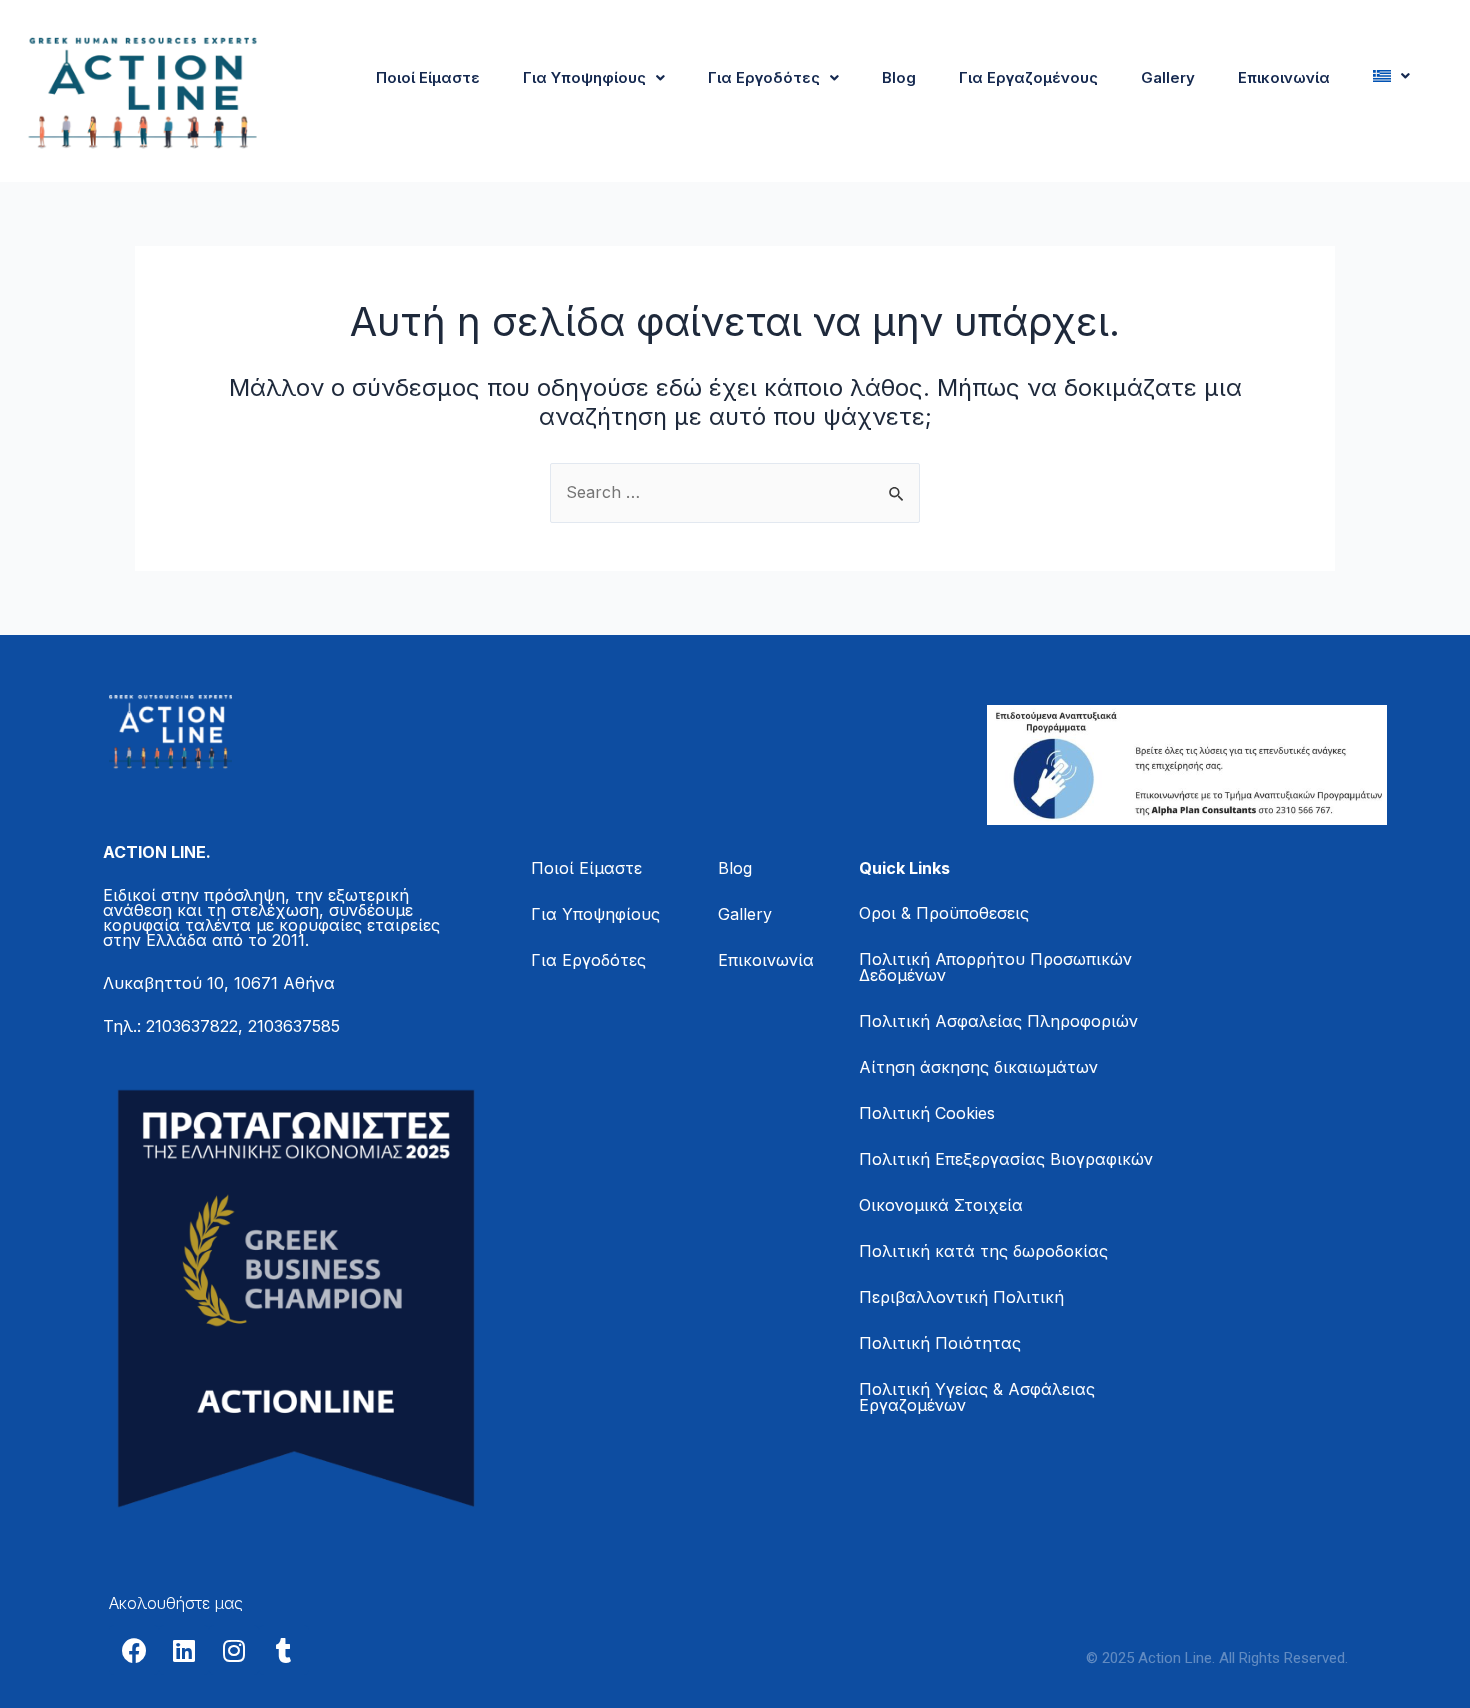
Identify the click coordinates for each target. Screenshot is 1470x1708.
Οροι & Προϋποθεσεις (944, 913)
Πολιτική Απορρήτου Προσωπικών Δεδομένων (995, 967)
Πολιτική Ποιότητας (940, 1343)
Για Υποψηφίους (584, 77)
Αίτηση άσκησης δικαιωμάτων (978, 1067)
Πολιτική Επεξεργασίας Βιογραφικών (1006, 1159)
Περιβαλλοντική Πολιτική (961, 1297)
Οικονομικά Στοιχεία (941, 1205)
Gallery (1168, 77)
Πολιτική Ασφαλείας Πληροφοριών (998, 1021)
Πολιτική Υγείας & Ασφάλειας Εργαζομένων (977, 1397)
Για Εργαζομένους (1028, 77)
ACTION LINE (154, 852)
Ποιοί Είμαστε (428, 77)
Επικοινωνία (1284, 77)
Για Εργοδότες (764, 77)
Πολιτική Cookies (927, 1113)
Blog (899, 77)
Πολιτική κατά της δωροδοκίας (983, 1251)
